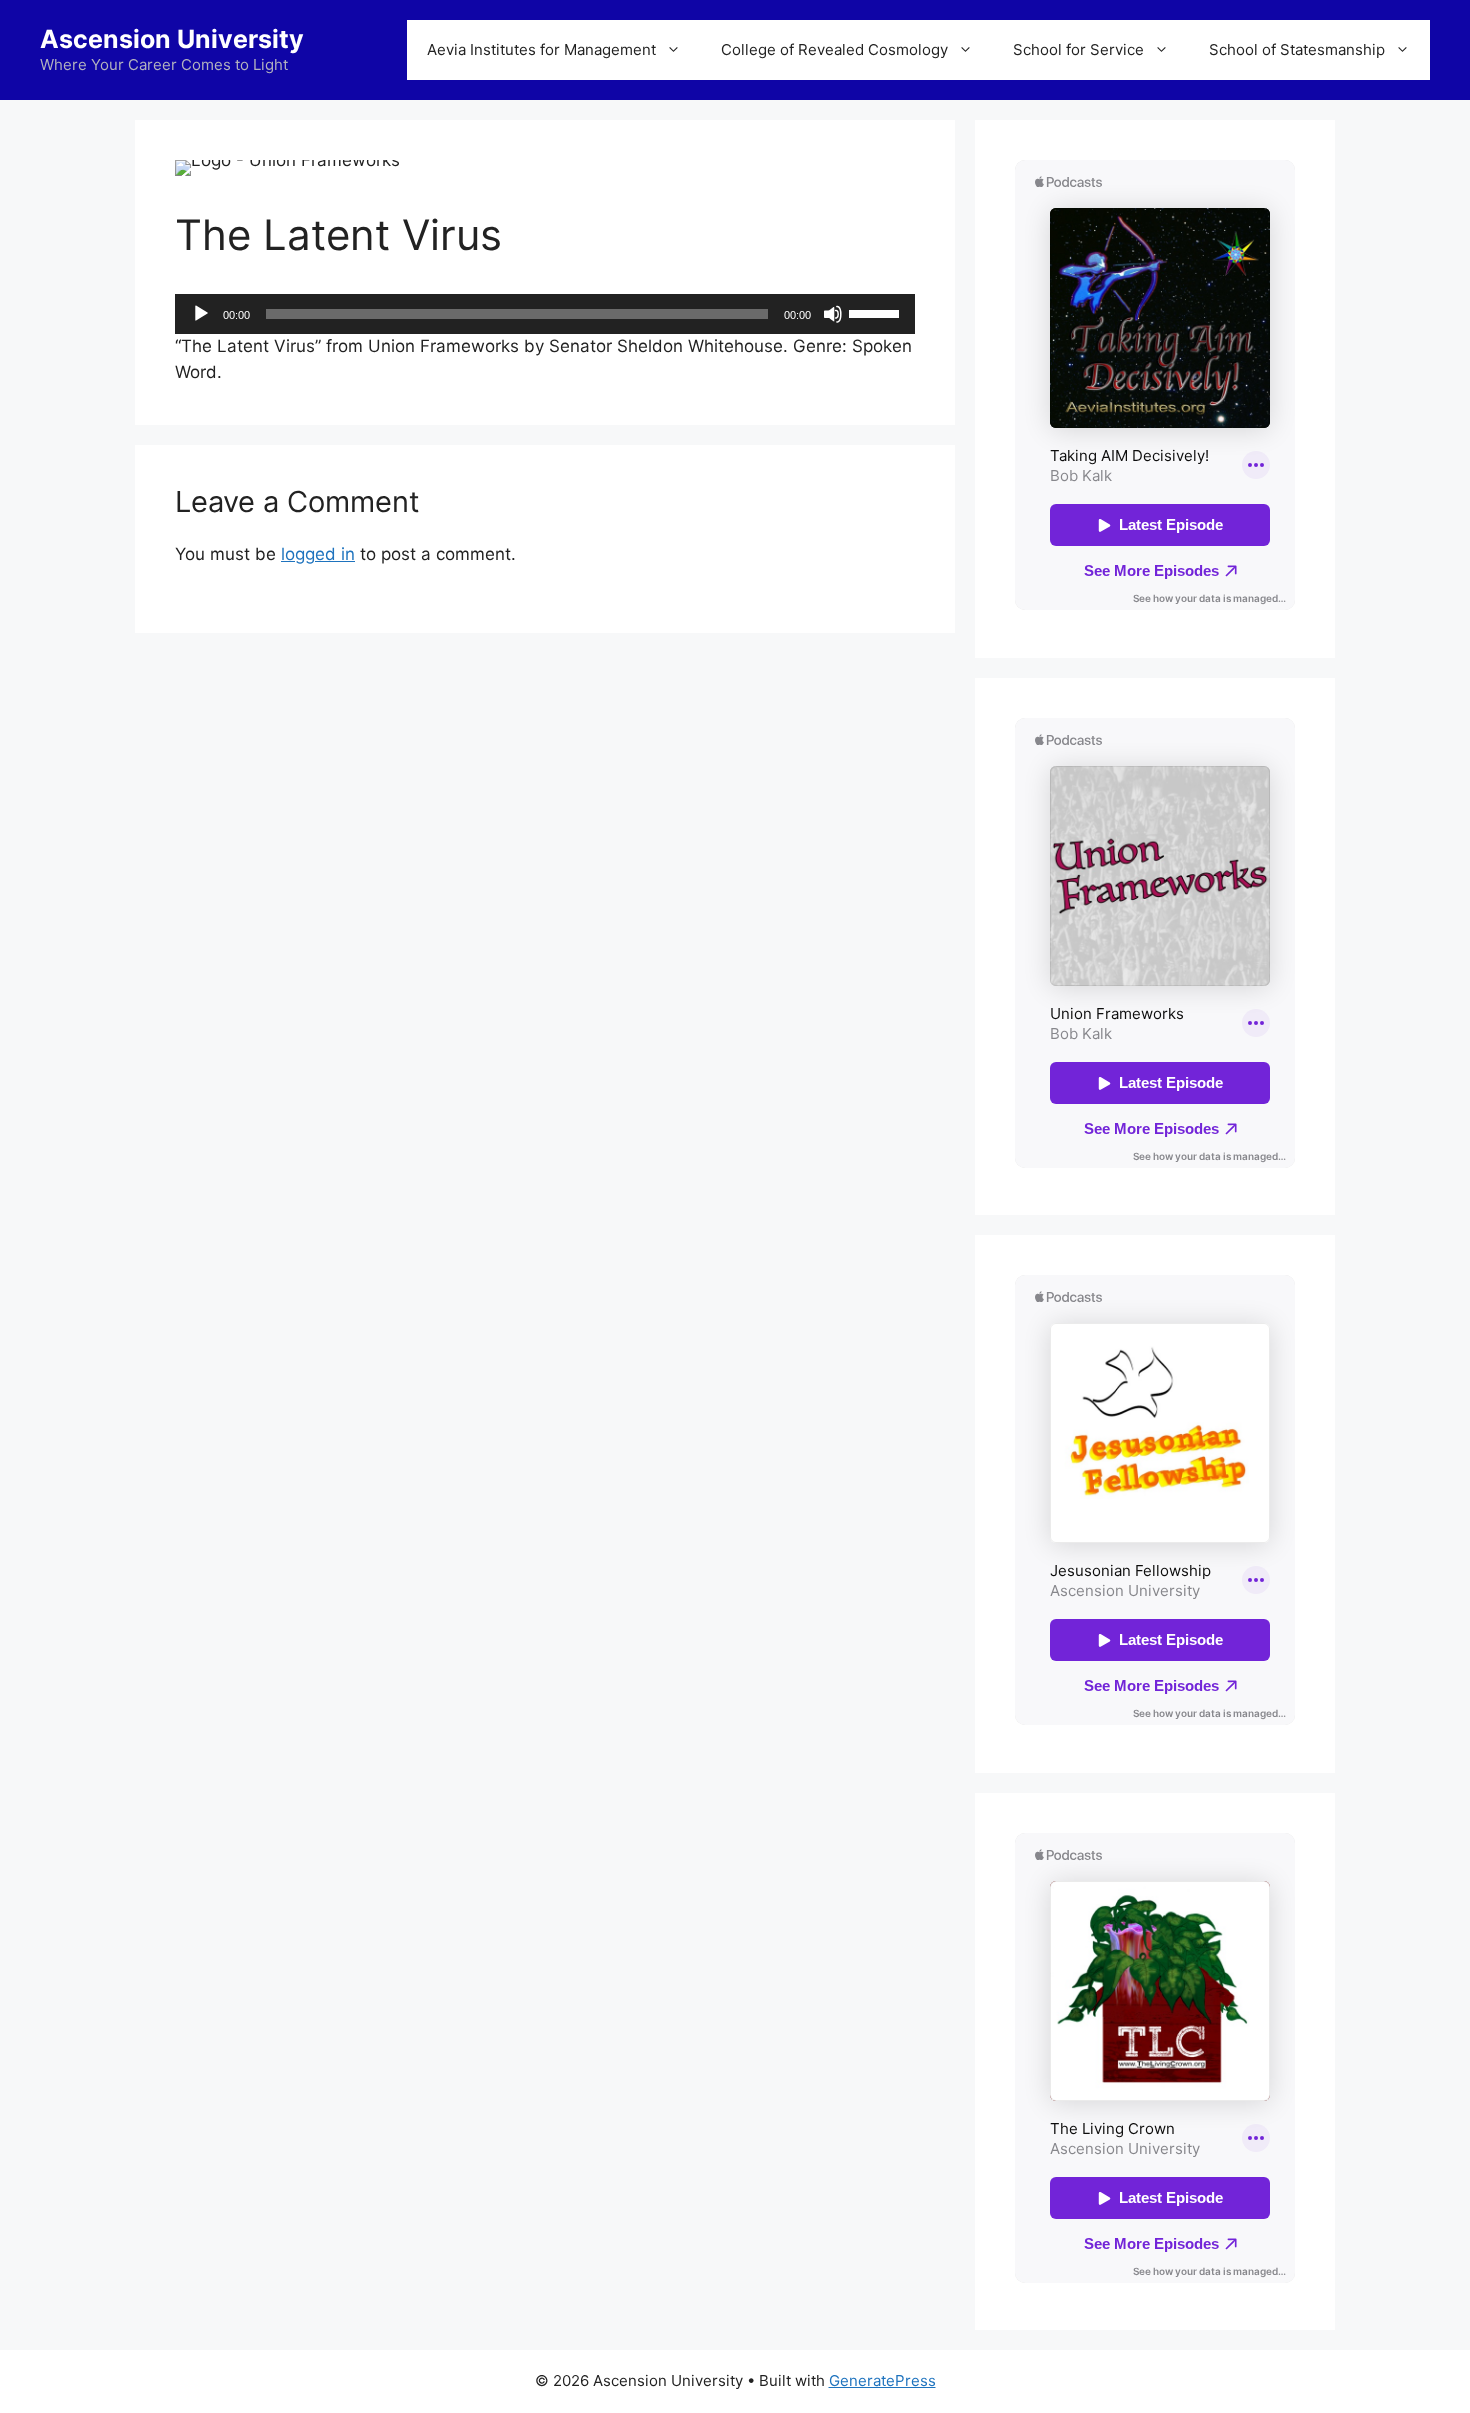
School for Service (1078, 49)
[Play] (201, 314)
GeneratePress (882, 2380)
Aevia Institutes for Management (541, 49)
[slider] (877, 312)
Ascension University (172, 39)
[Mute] (833, 314)
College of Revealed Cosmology (834, 49)
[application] (545, 314)
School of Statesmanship (1297, 49)
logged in (318, 554)
